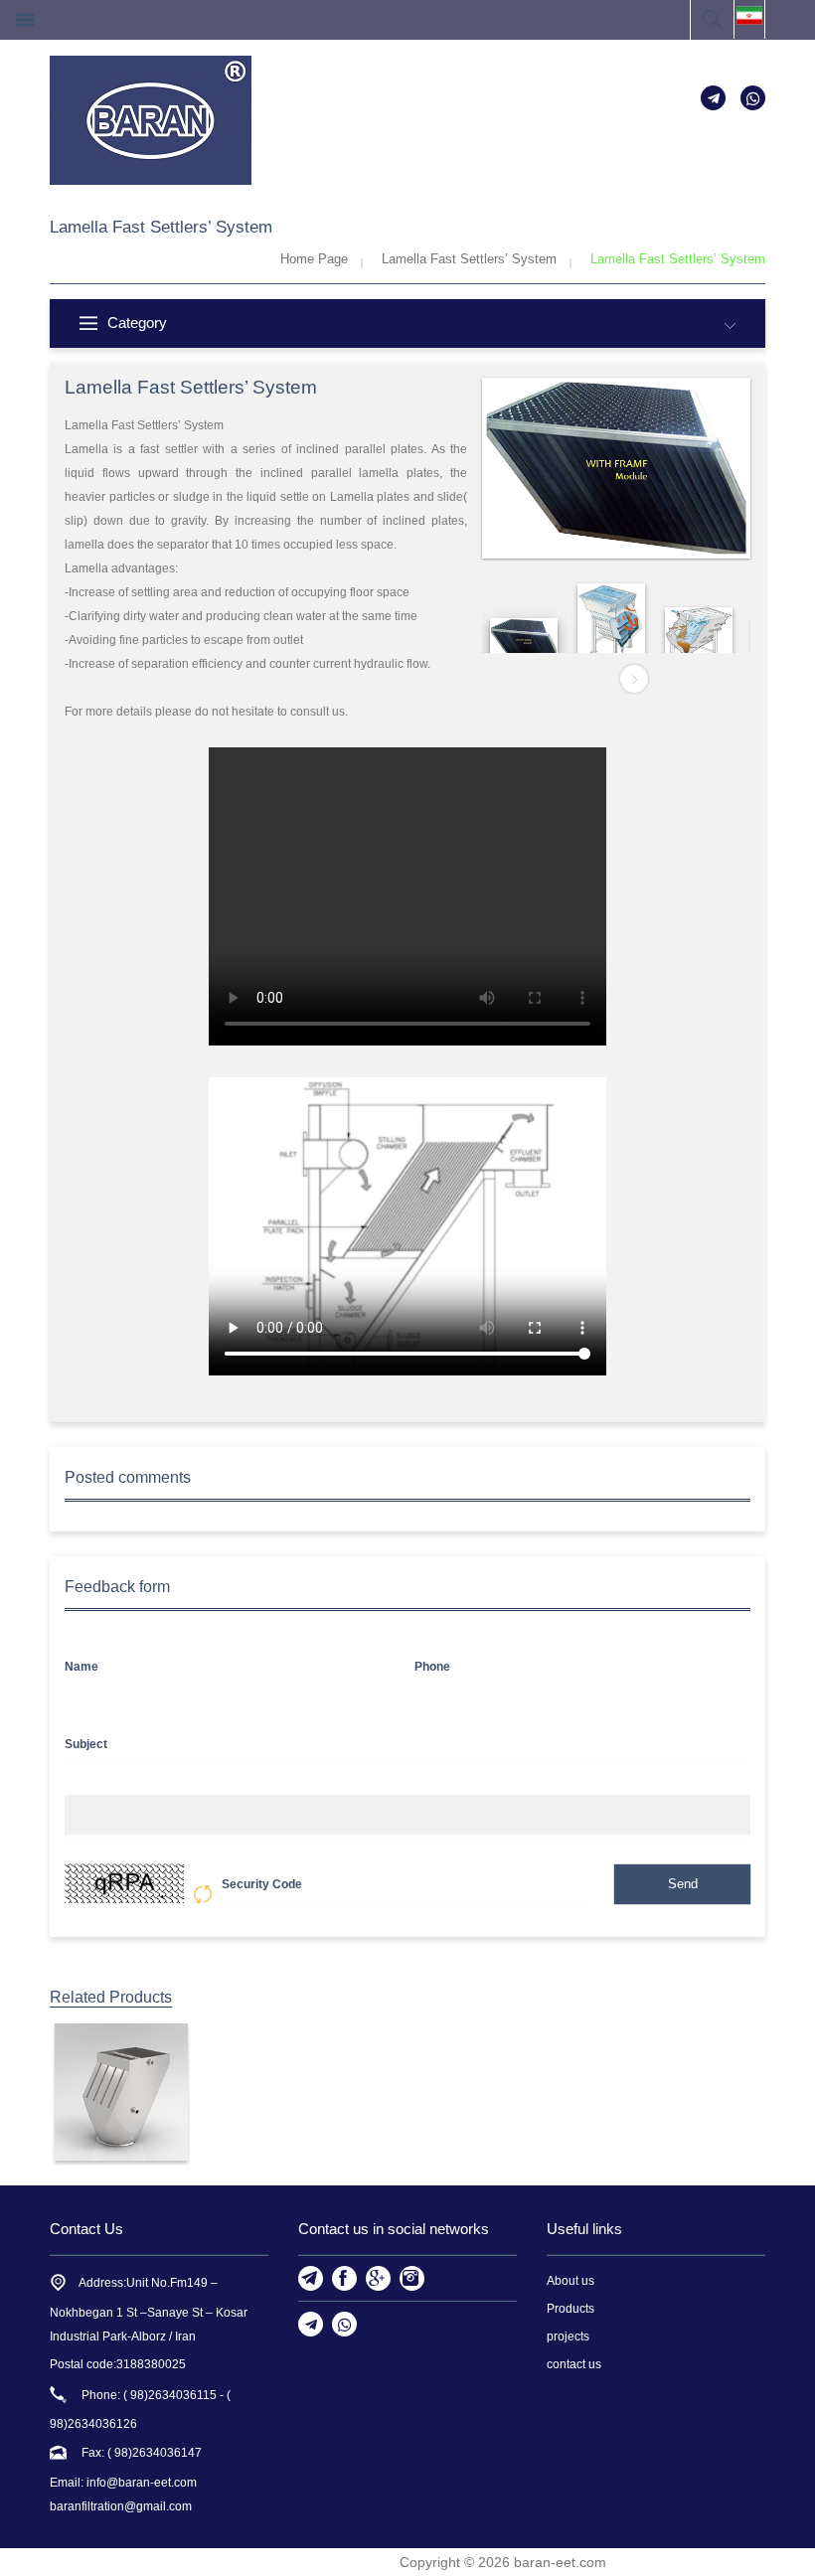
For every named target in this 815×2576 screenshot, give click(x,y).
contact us (574, 2364)
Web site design (347, 2562)
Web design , (252, 2562)
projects (568, 2336)
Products (570, 2309)
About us (570, 2281)
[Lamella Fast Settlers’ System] (121, 2092)
